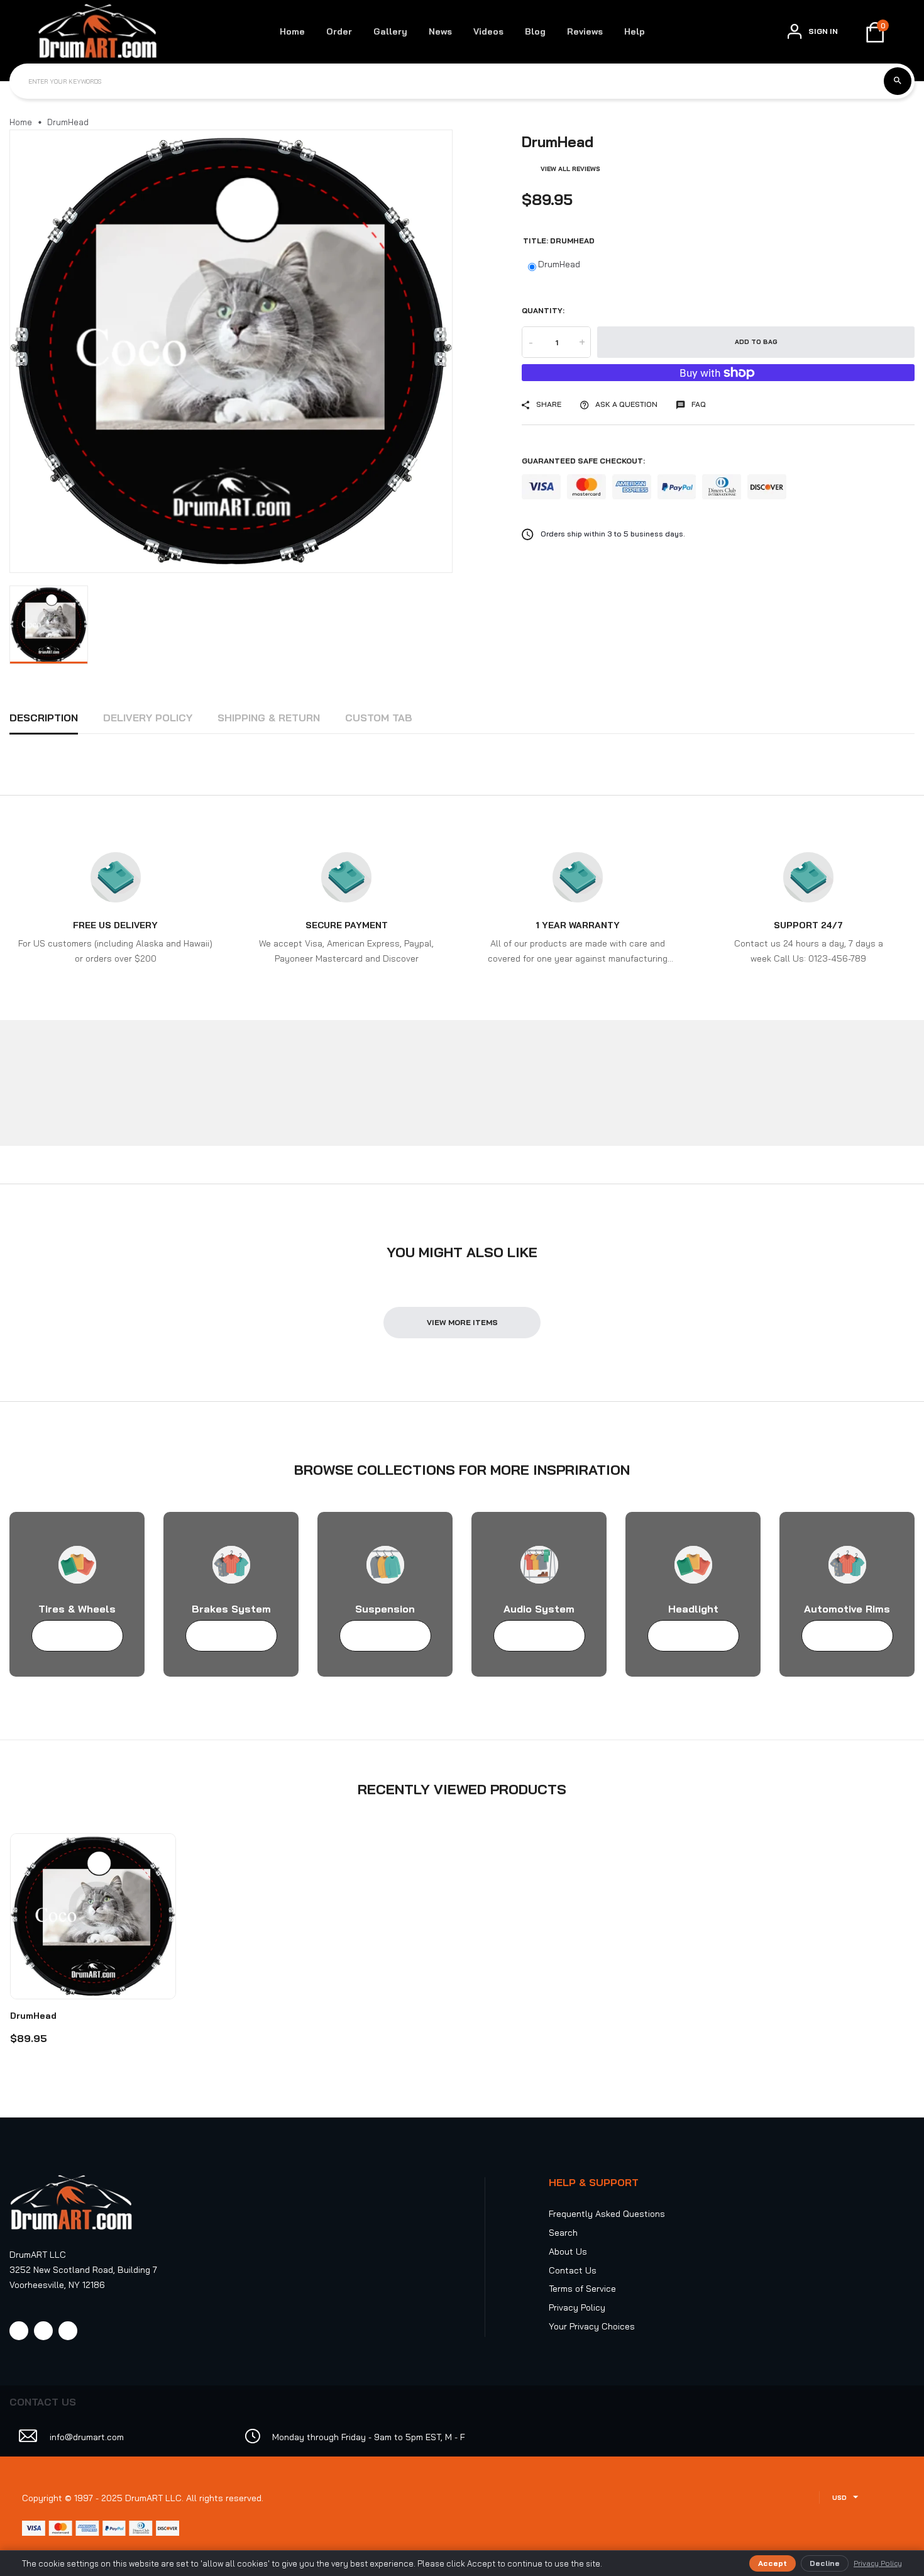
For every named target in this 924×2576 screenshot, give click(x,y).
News (440, 31)
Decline (825, 2563)
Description (44, 718)
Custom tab (379, 718)
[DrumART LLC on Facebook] (19, 2331)
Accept (773, 2563)
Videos (488, 31)
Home (292, 31)
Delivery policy (148, 718)
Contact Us (573, 2270)
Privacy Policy (577, 2307)
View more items (462, 1322)
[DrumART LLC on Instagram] (43, 2331)
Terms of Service (582, 2289)
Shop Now (71, 1636)
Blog (535, 31)
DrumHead (559, 264)
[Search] (898, 81)
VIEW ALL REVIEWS (570, 169)
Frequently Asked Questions (607, 2214)
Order (339, 31)
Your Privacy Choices (592, 2326)
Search (563, 2233)
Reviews (585, 31)
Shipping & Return (269, 718)
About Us (568, 2251)
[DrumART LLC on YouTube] (68, 2331)
